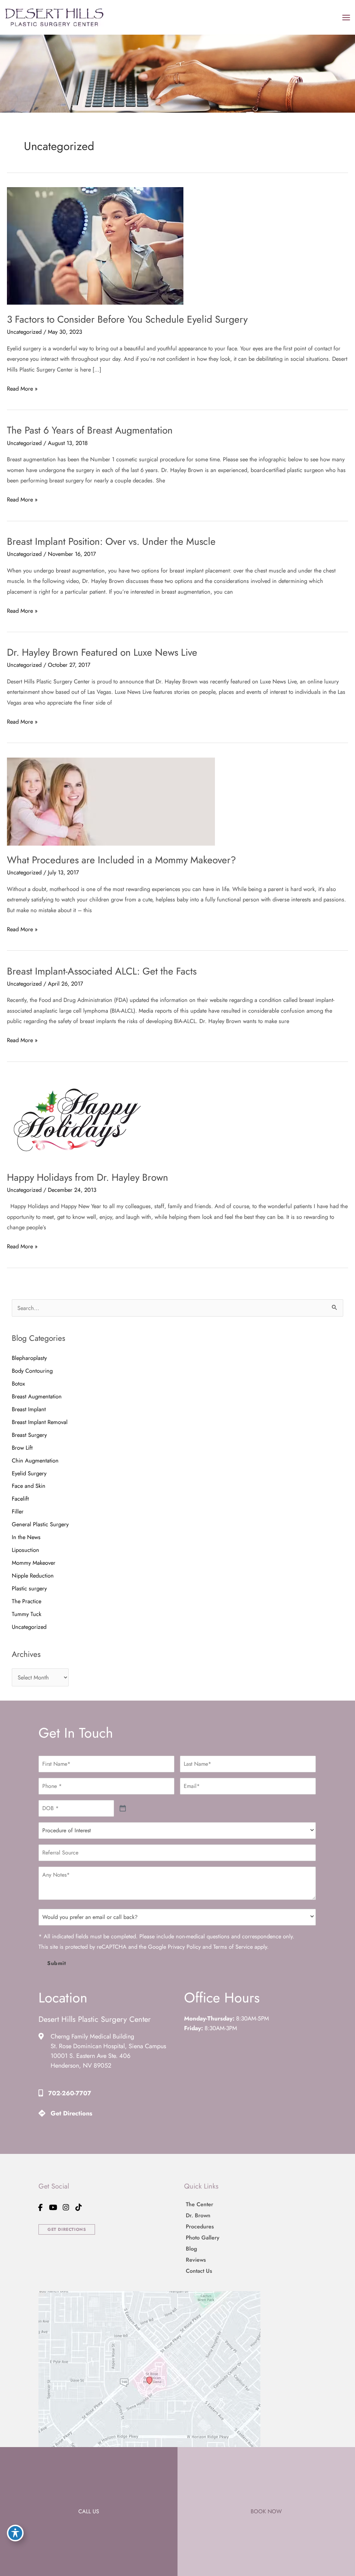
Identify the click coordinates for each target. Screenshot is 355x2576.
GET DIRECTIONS (67, 2229)
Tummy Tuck (27, 1614)
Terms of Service (233, 1947)
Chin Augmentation (35, 1460)
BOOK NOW (266, 2511)
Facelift (20, 1499)
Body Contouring (32, 1371)
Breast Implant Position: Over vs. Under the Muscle (111, 542)
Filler (18, 1511)
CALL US (89, 2511)
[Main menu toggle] (346, 17)
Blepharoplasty (29, 1358)
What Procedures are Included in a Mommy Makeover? (122, 860)
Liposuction (26, 1550)
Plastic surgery (29, 1588)
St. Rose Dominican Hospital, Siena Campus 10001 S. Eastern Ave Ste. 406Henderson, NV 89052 (108, 2056)
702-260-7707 (70, 2093)
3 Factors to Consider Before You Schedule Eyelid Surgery (127, 319)
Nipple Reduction (33, 1575)
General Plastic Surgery (40, 1524)
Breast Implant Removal (40, 1422)
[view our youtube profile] (53, 2207)
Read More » (22, 389)
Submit (57, 1963)
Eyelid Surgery (29, 1473)
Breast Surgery (29, 1435)
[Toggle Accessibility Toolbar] (15, 2533)
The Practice (27, 1601)
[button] (67, 2229)
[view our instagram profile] (66, 2207)
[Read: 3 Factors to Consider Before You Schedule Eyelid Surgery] (95, 245)
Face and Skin (29, 1486)
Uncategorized (24, 332)
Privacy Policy (184, 1947)
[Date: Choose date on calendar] (123, 1809)
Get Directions (71, 2113)
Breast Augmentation (37, 1396)
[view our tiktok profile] (79, 2207)
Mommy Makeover (34, 1563)
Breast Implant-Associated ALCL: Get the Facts (102, 971)
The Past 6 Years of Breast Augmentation (90, 430)
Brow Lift (22, 1448)
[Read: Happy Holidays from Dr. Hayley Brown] (76, 1119)
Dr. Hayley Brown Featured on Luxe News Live (102, 652)
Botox (18, 1383)
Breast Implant (29, 1409)
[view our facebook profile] (41, 2207)
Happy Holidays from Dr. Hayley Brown (88, 1177)
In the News (26, 1537)
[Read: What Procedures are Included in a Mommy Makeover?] (111, 801)
